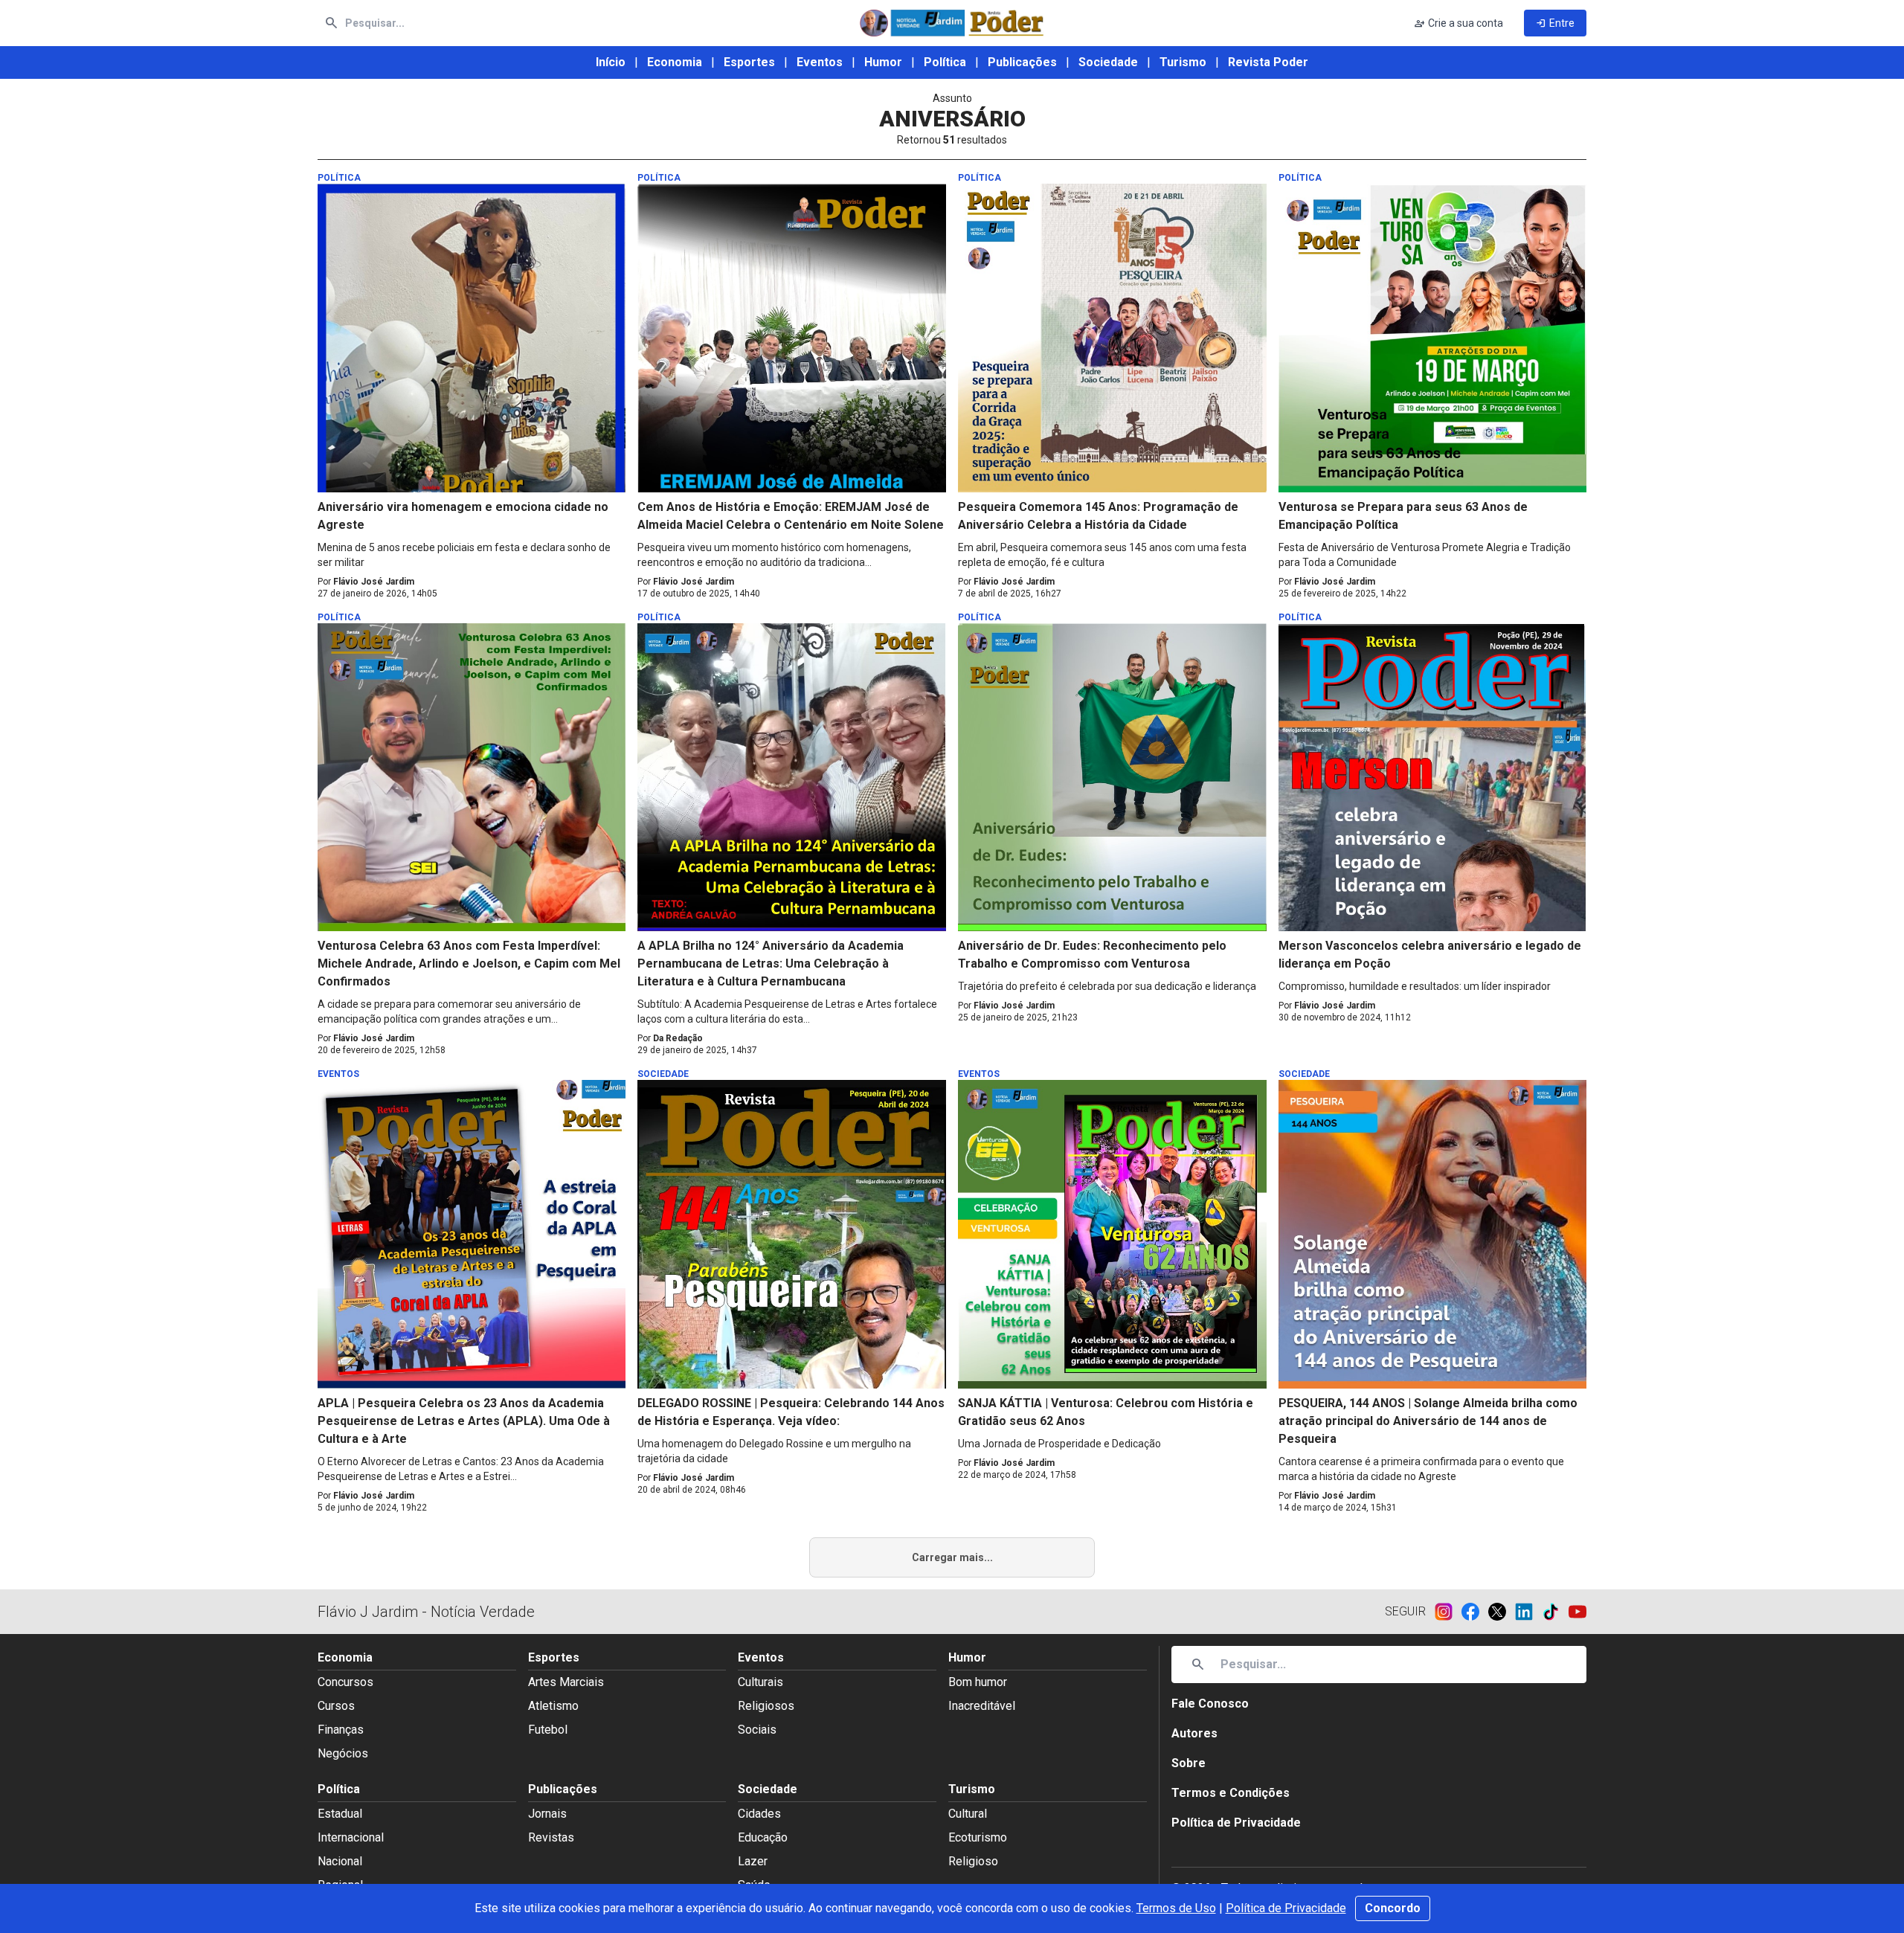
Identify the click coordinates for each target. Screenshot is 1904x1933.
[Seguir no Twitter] (1502, 1612)
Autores (1194, 1733)
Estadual (340, 1814)
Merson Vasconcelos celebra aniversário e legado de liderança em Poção (1430, 955)
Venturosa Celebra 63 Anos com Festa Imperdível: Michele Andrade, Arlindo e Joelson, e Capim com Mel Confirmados (469, 964)
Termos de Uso (1176, 1908)
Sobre (1189, 1763)
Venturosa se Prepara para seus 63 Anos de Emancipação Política (1403, 516)
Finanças (341, 1730)
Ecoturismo (978, 1837)
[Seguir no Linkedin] (1528, 1612)
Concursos (345, 1682)
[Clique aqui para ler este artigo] (472, 338)
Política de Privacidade (1286, 1908)
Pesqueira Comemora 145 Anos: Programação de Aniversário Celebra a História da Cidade (1098, 516)
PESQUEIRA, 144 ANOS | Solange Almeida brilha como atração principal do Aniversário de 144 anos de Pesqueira (1428, 1421)
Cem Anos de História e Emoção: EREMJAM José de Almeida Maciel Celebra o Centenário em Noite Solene (791, 516)
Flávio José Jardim (374, 582)
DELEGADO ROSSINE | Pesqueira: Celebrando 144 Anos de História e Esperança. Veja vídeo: (791, 1412)
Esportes (749, 62)
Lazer (753, 1861)
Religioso (973, 1861)
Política (945, 62)
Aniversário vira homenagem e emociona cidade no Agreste (463, 516)
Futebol (548, 1730)
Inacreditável (982, 1706)
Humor (883, 62)
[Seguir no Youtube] (1577, 1612)
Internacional (351, 1837)
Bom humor (978, 1682)
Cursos (336, 1706)
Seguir (1405, 1611)
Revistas (551, 1837)
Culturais (760, 1682)
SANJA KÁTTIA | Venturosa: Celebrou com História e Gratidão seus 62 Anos (1106, 1412)
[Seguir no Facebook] (1475, 1612)
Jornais (547, 1814)
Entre (1555, 23)
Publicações (1022, 62)
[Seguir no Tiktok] (1555, 1612)
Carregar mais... (952, 1557)
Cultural (968, 1814)
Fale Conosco (1210, 1704)
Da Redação (678, 1038)
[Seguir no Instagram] (1448, 1612)
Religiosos (766, 1706)
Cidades (759, 1814)
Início (611, 62)
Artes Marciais (566, 1682)
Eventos (820, 62)
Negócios (343, 1753)
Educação (763, 1837)
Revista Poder (1268, 62)
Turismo (1183, 62)
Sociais (757, 1730)
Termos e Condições (1231, 1793)
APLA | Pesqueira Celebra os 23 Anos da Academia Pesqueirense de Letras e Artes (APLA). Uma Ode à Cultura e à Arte (464, 1421)
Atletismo (553, 1706)
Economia (675, 62)
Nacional (340, 1861)
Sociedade (1108, 62)
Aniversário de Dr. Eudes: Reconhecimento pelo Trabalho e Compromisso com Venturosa (1092, 955)
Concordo (1393, 1908)
